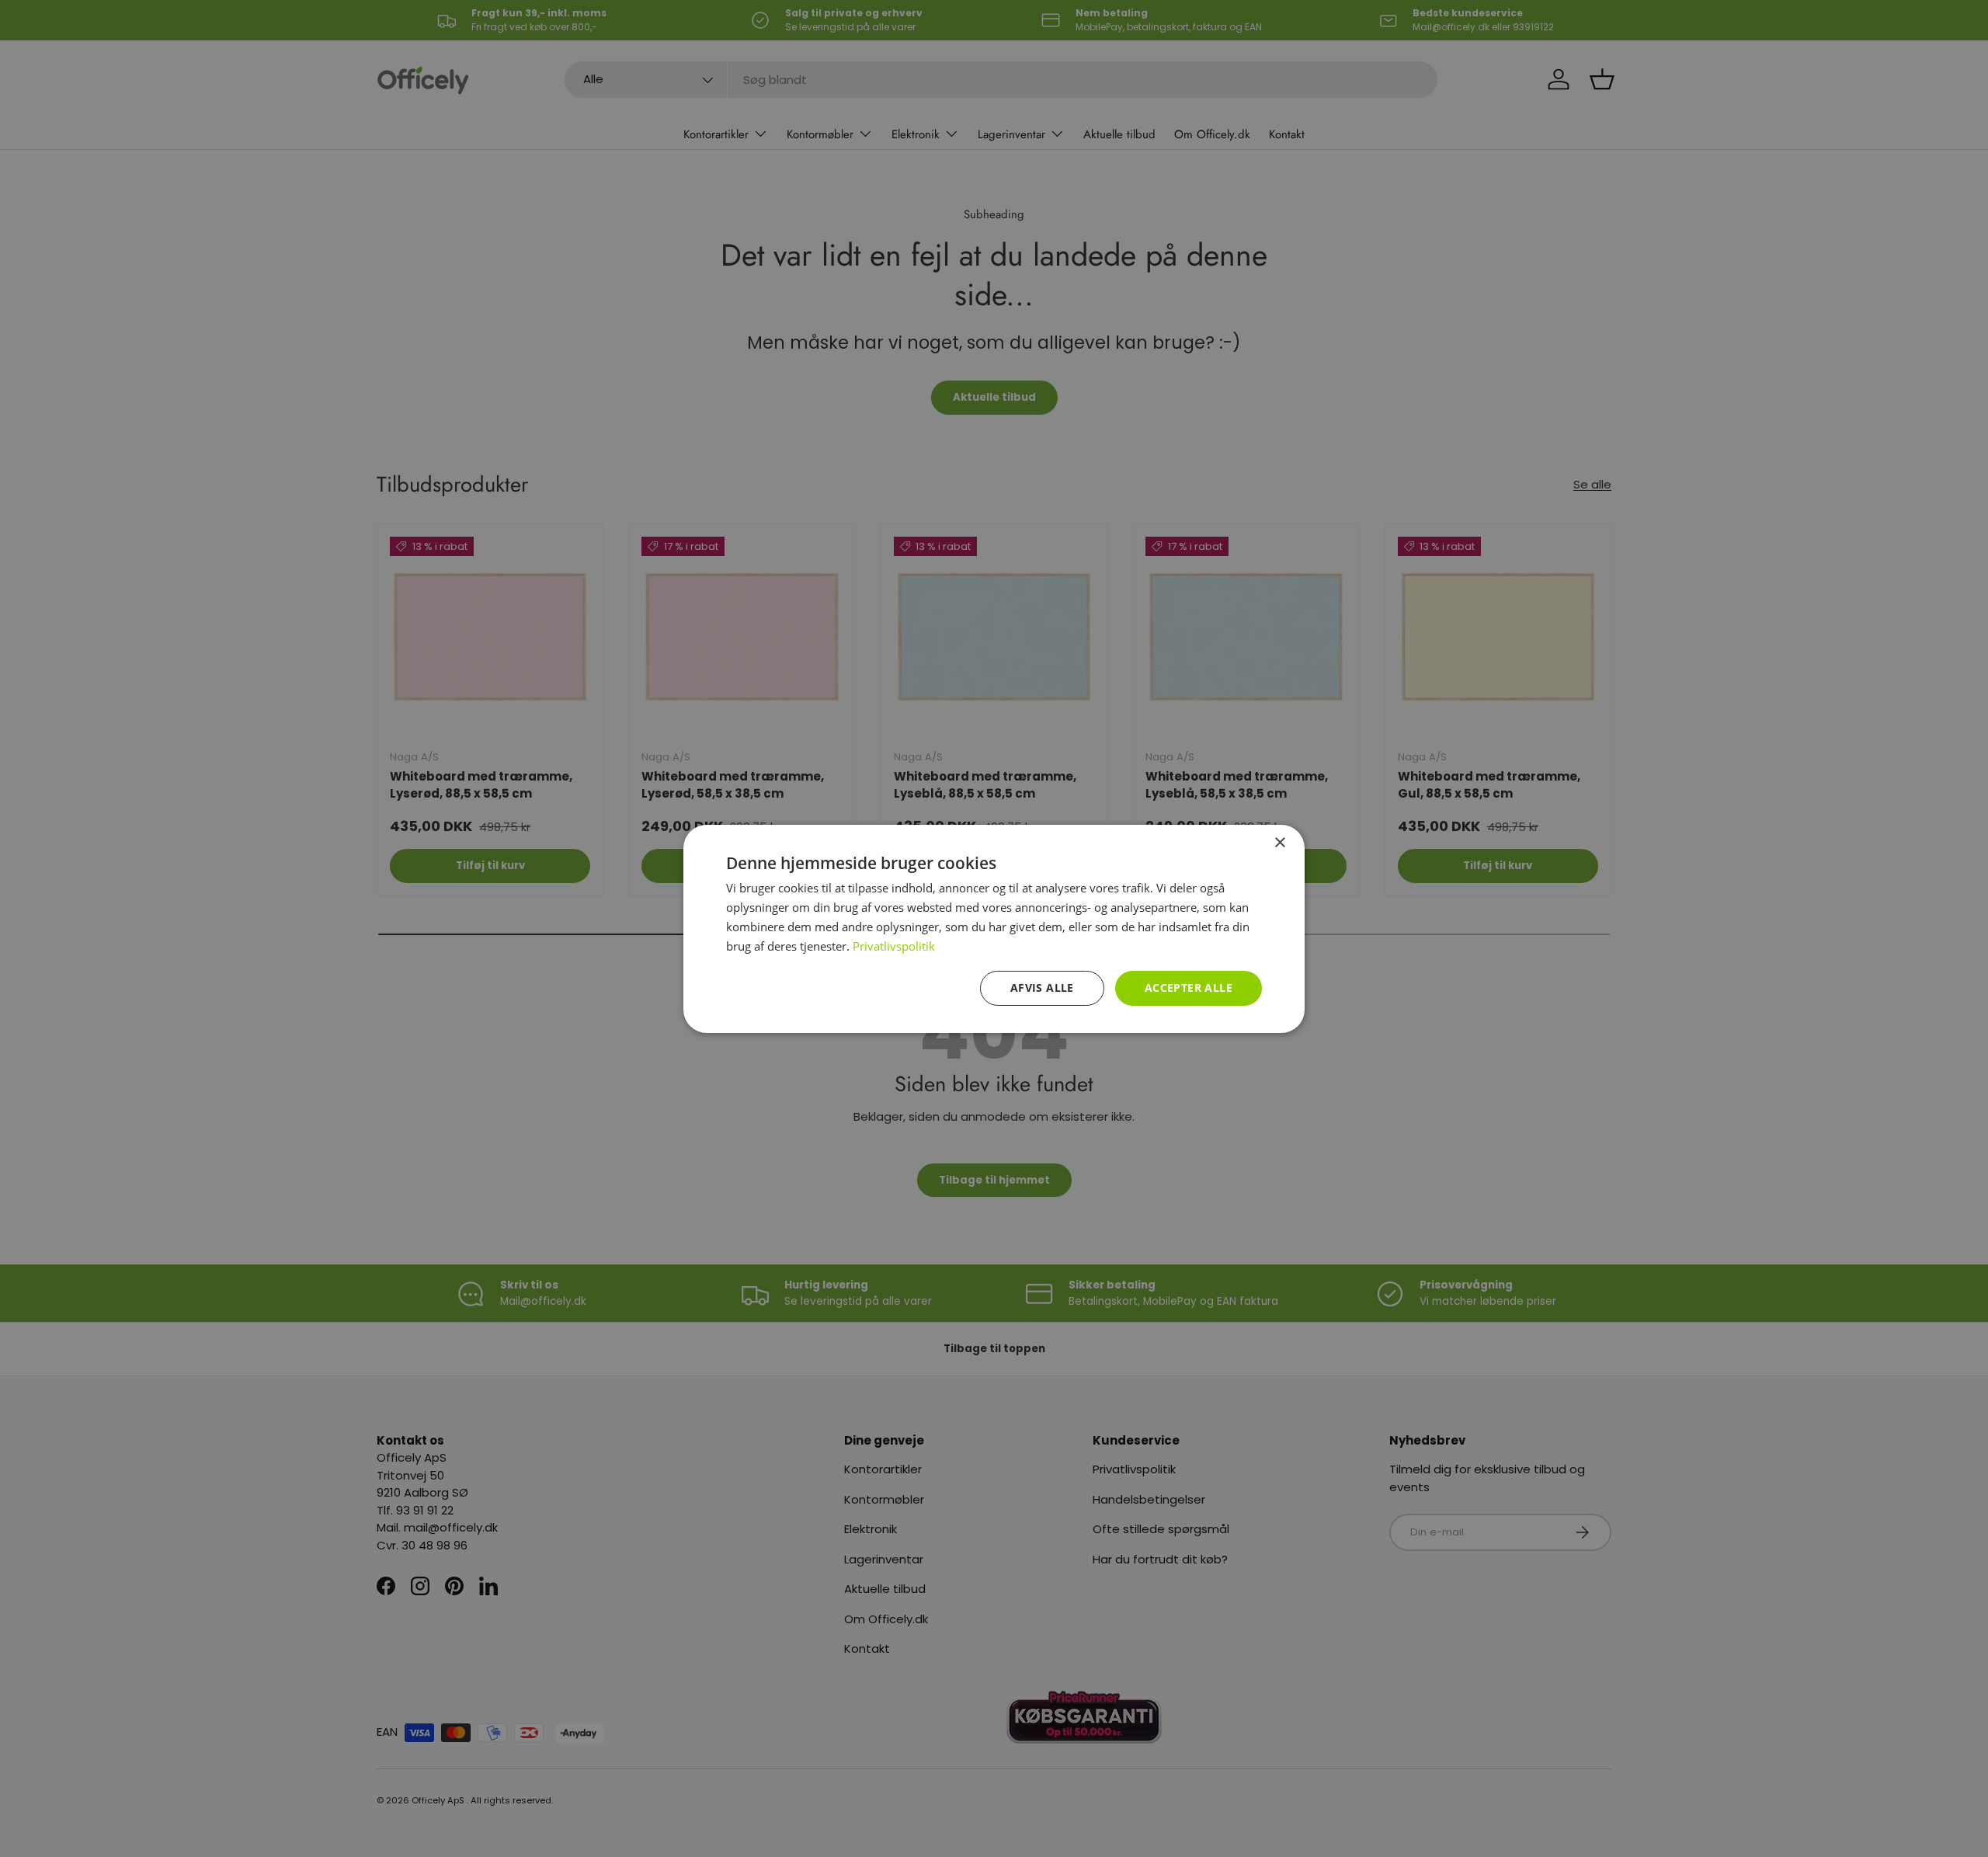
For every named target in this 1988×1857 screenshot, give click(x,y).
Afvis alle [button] (1042, 988)
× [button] (1279, 842)
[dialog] (994, 928)
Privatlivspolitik (894, 945)
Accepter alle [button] (1189, 988)
